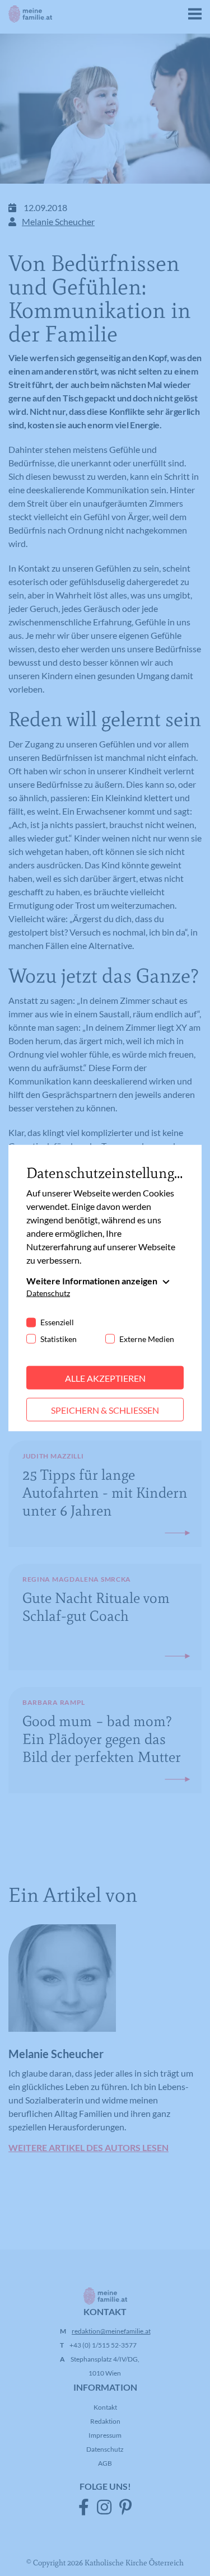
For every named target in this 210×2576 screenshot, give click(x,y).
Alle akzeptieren (105, 1378)
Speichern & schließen (105, 1409)
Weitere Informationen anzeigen (92, 1280)
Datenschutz (48, 1292)
